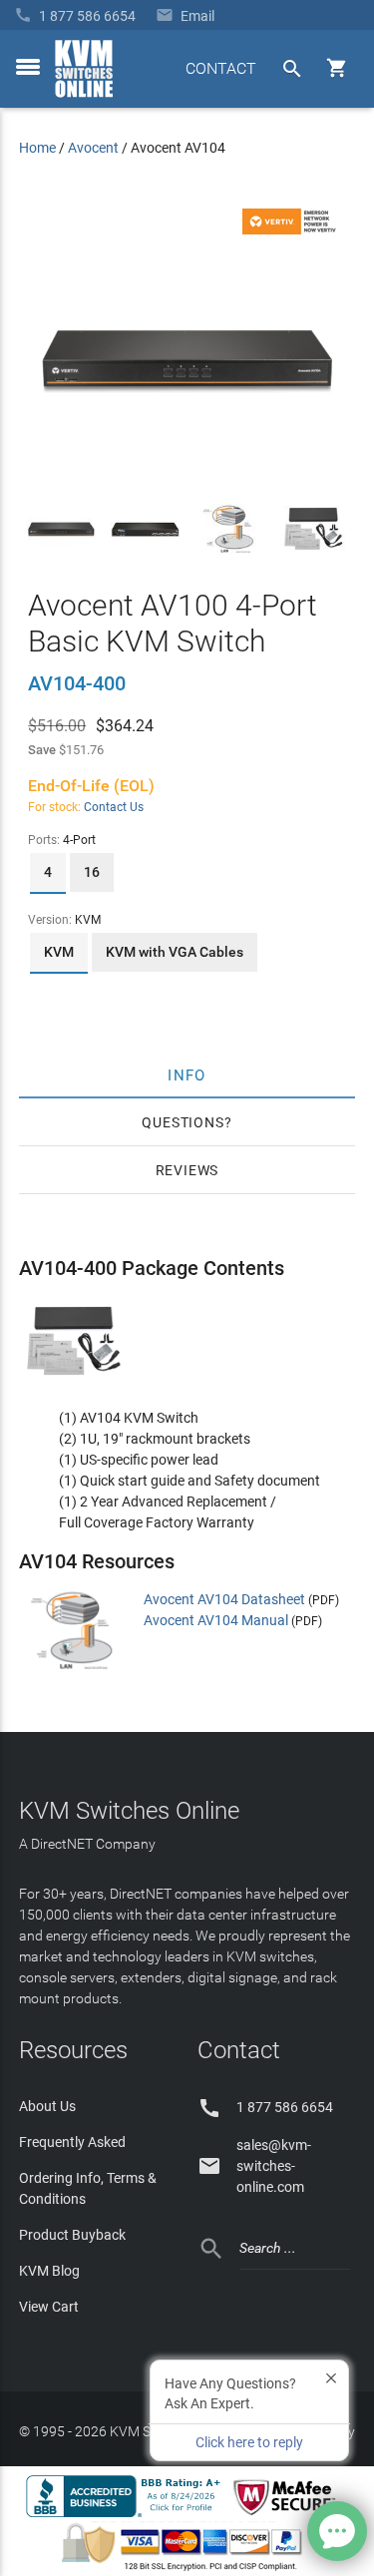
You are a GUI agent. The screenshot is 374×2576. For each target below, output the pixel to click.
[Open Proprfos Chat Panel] (337, 2531)
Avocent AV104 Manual (216, 1620)
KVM (59, 952)
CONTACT (221, 68)
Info (187, 1074)
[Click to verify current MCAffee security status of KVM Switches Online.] (288, 2516)
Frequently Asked (72, 2142)
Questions (183, 1122)
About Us (47, 2106)
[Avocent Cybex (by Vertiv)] (292, 229)
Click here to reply (249, 2442)
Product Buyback (72, 2235)
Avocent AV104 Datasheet (224, 1599)
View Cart (49, 2307)
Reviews (187, 1170)
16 (92, 872)
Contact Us (114, 807)
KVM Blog (49, 2271)
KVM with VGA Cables (175, 952)
